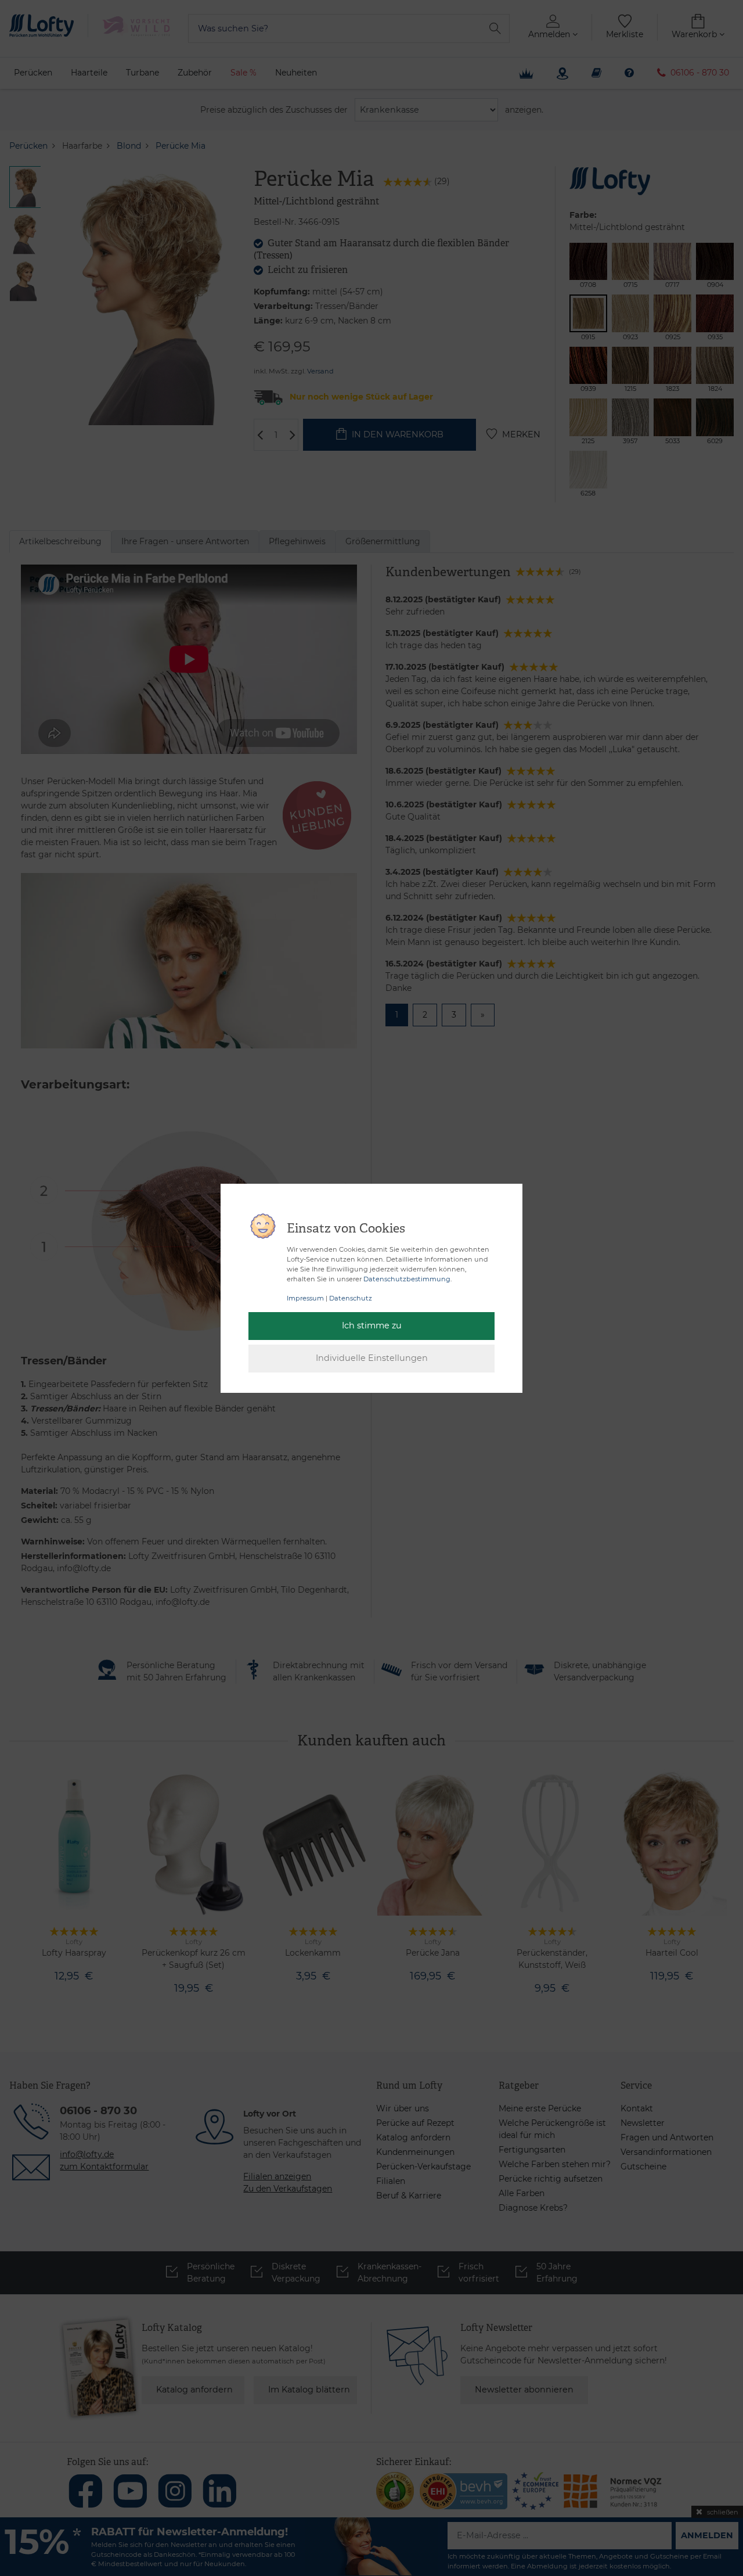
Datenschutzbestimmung (407, 1279)
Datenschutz (351, 1298)
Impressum (305, 1298)
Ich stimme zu (372, 1325)
